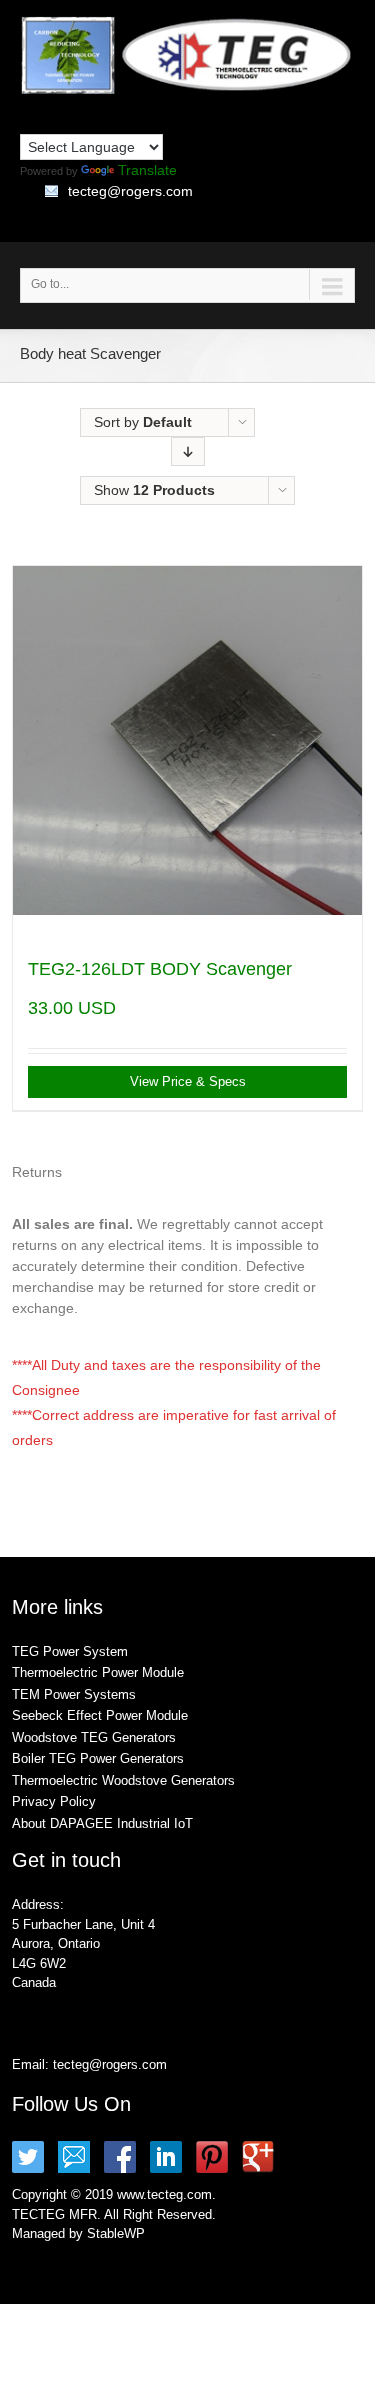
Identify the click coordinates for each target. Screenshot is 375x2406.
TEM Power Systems (74, 1694)
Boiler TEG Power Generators (98, 1758)
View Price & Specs (188, 1081)
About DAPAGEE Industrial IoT (102, 1823)
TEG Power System (70, 1651)
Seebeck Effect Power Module (100, 1715)
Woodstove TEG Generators (94, 1737)
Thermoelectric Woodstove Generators (123, 1780)
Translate (147, 170)
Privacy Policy (54, 1801)
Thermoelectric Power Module (98, 1672)
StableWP (116, 2233)
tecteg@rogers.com (130, 191)
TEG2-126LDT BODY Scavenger (160, 969)
